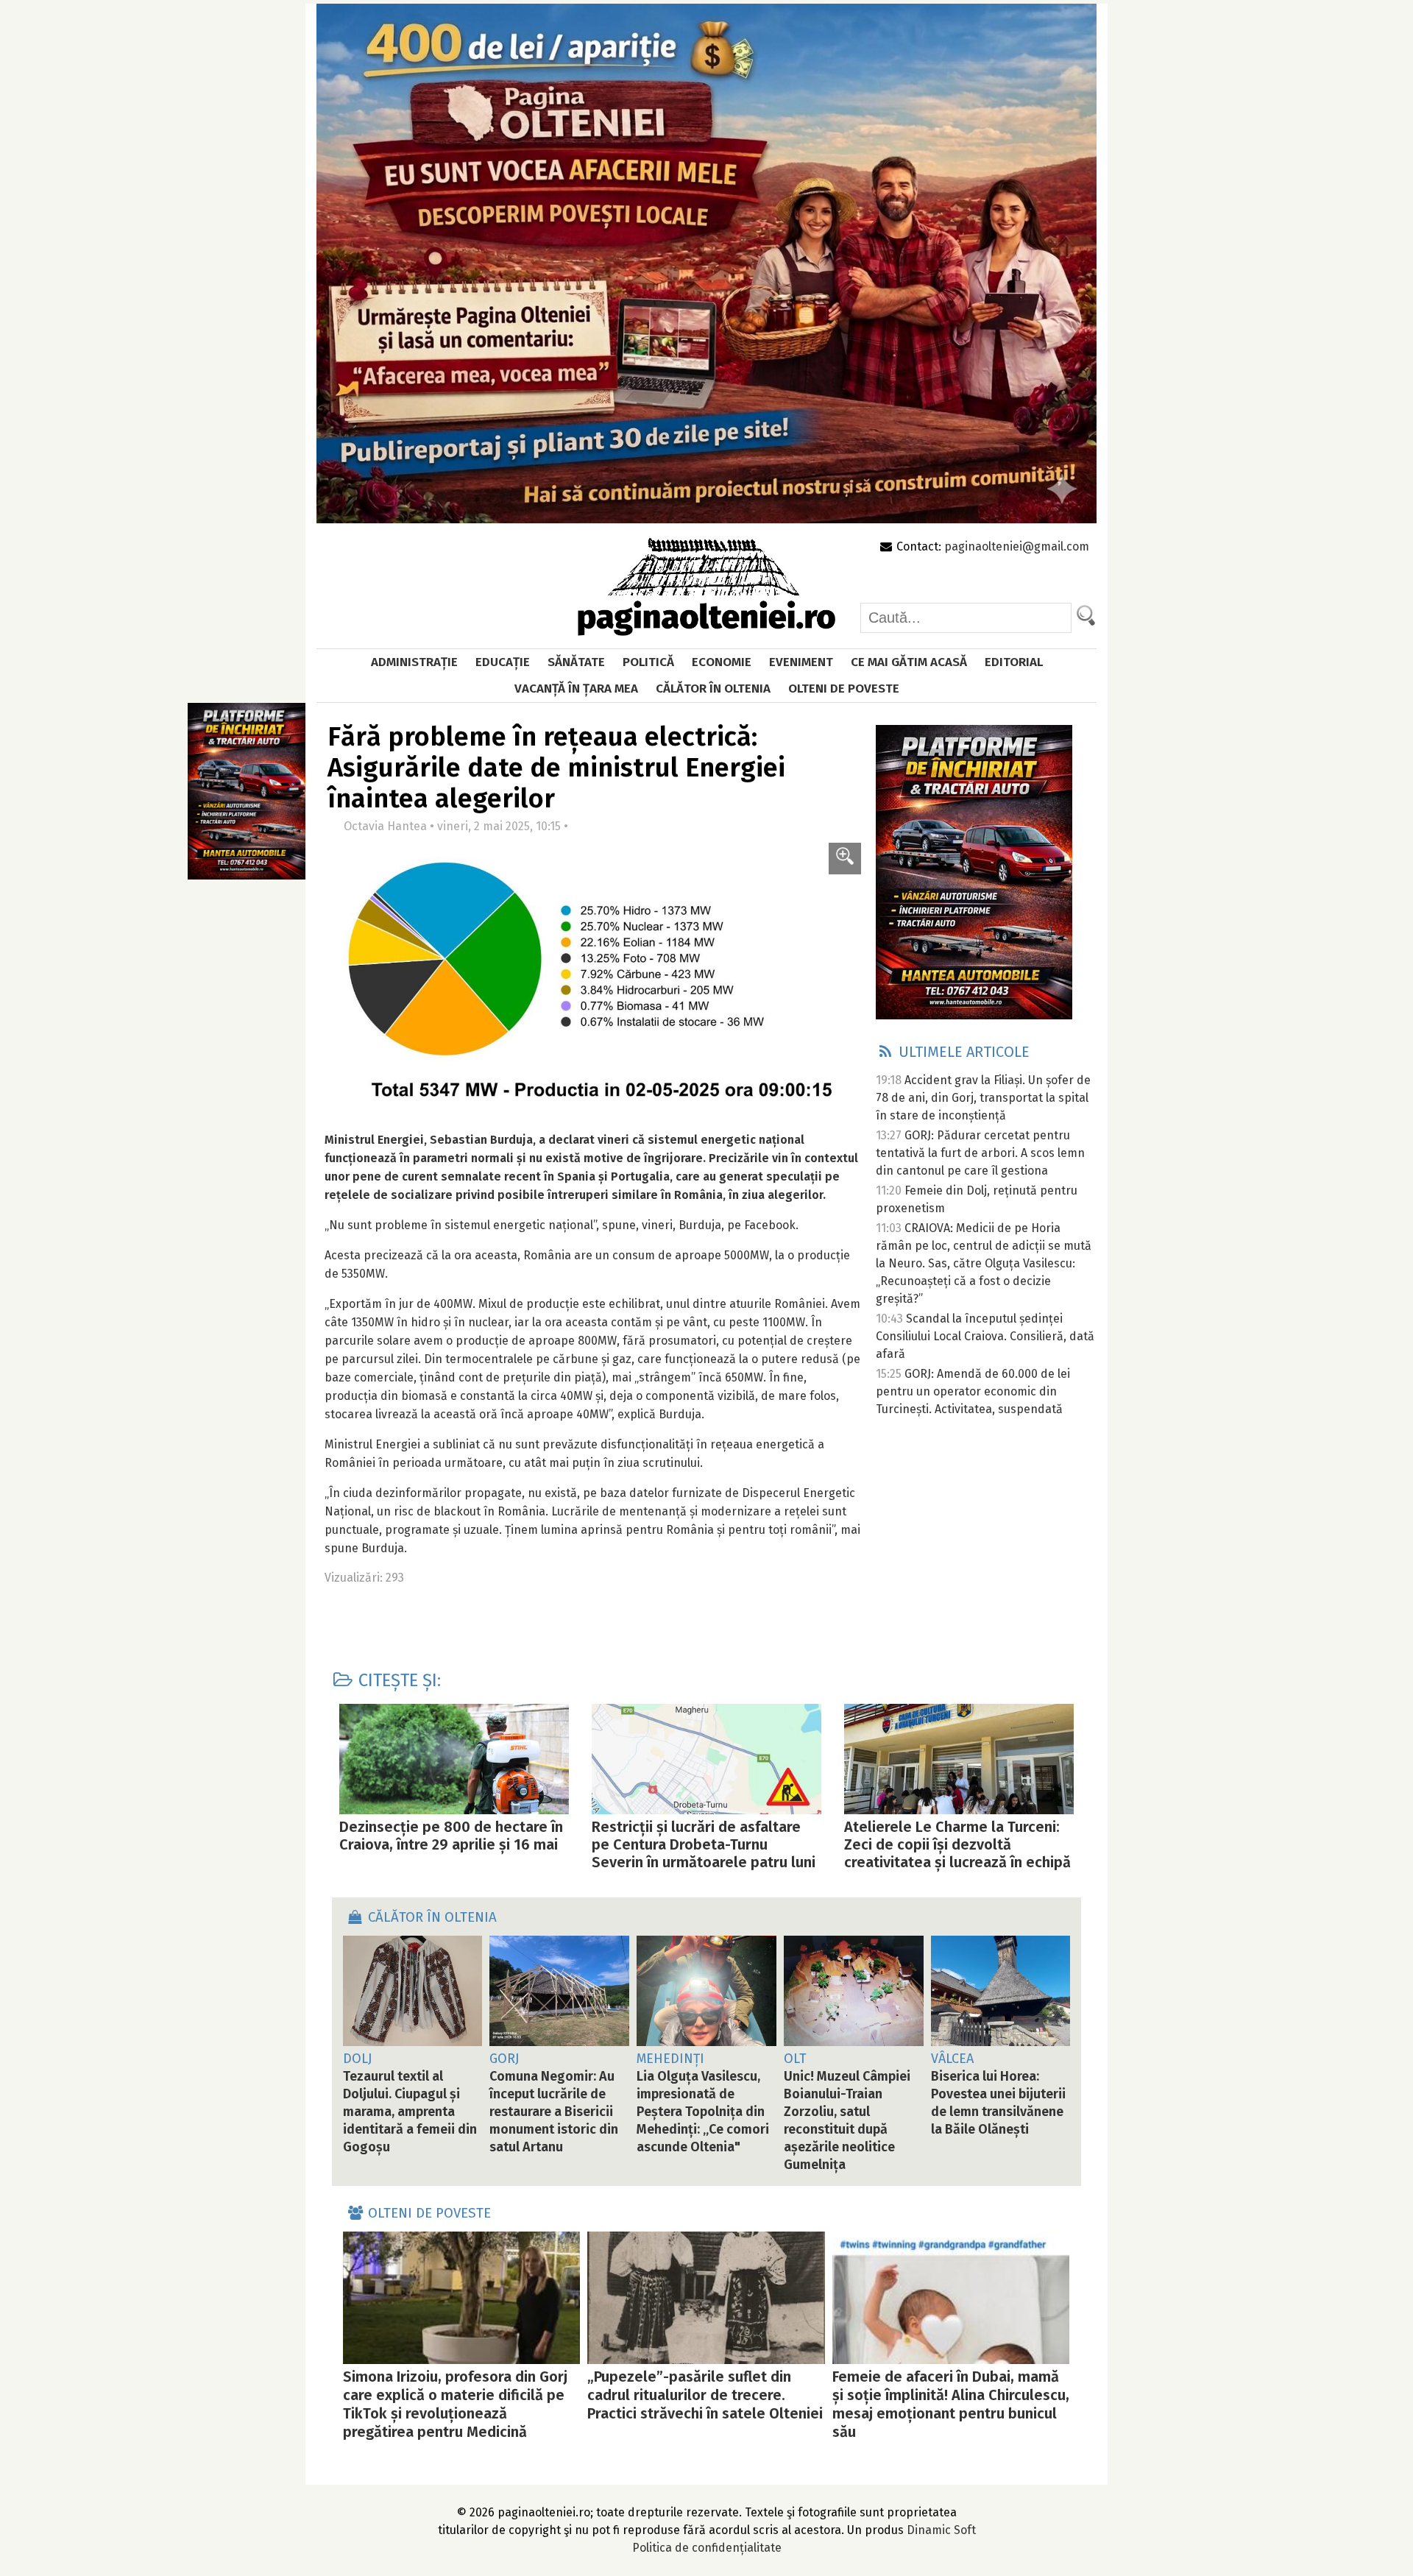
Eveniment (801, 662)
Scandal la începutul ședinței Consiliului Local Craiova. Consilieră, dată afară (985, 1336)
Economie (722, 662)
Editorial (1014, 662)
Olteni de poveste (844, 689)
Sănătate (576, 662)
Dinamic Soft (941, 2530)
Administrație (414, 662)
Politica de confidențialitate (707, 2548)
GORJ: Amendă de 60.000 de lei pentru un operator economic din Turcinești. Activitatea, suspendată (973, 1391)
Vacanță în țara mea (576, 689)
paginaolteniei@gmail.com (1017, 546)
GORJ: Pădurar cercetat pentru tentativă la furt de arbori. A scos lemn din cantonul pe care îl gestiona (980, 1153)
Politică (648, 662)
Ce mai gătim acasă (909, 662)
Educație (503, 662)
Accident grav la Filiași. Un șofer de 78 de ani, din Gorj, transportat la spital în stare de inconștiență (983, 1098)
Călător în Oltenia (713, 689)
